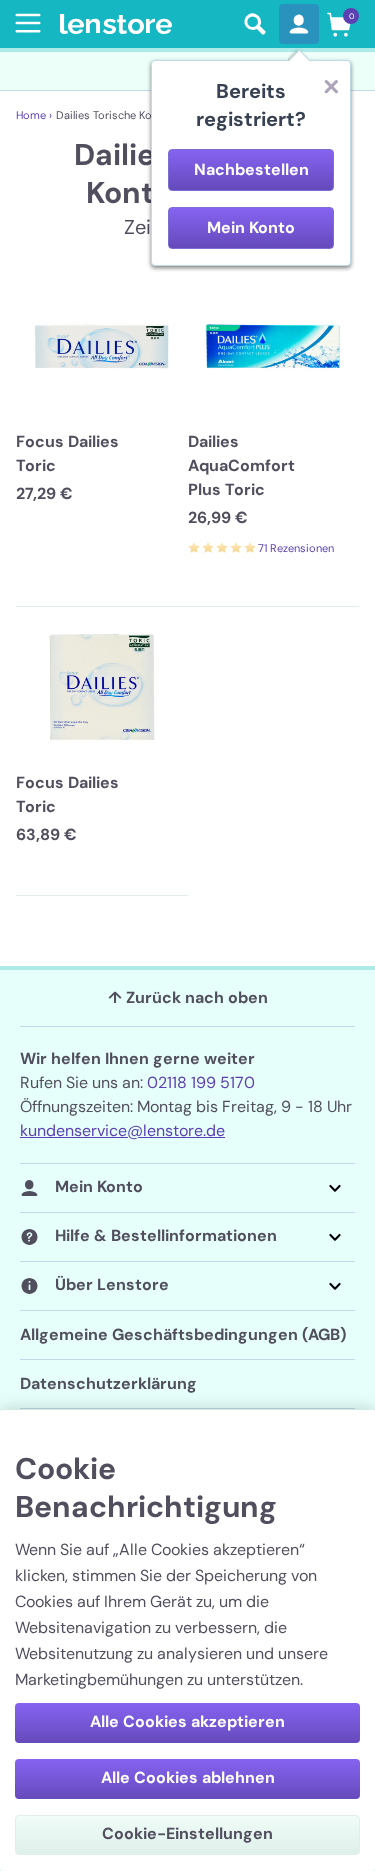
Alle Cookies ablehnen (188, 1777)
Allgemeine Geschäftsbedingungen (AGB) (183, 1334)
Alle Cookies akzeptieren (187, 1721)
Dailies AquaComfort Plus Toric (241, 465)
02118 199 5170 (201, 1082)
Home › (34, 115)
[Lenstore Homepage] (145, 24)
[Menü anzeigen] (24, 23)
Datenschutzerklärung (108, 1383)
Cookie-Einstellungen (187, 1833)
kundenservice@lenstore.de (122, 1130)
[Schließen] (331, 86)
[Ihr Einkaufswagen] (339, 24)
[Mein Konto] (299, 24)
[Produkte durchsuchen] (255, 24)
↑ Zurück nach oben (188, 997)
